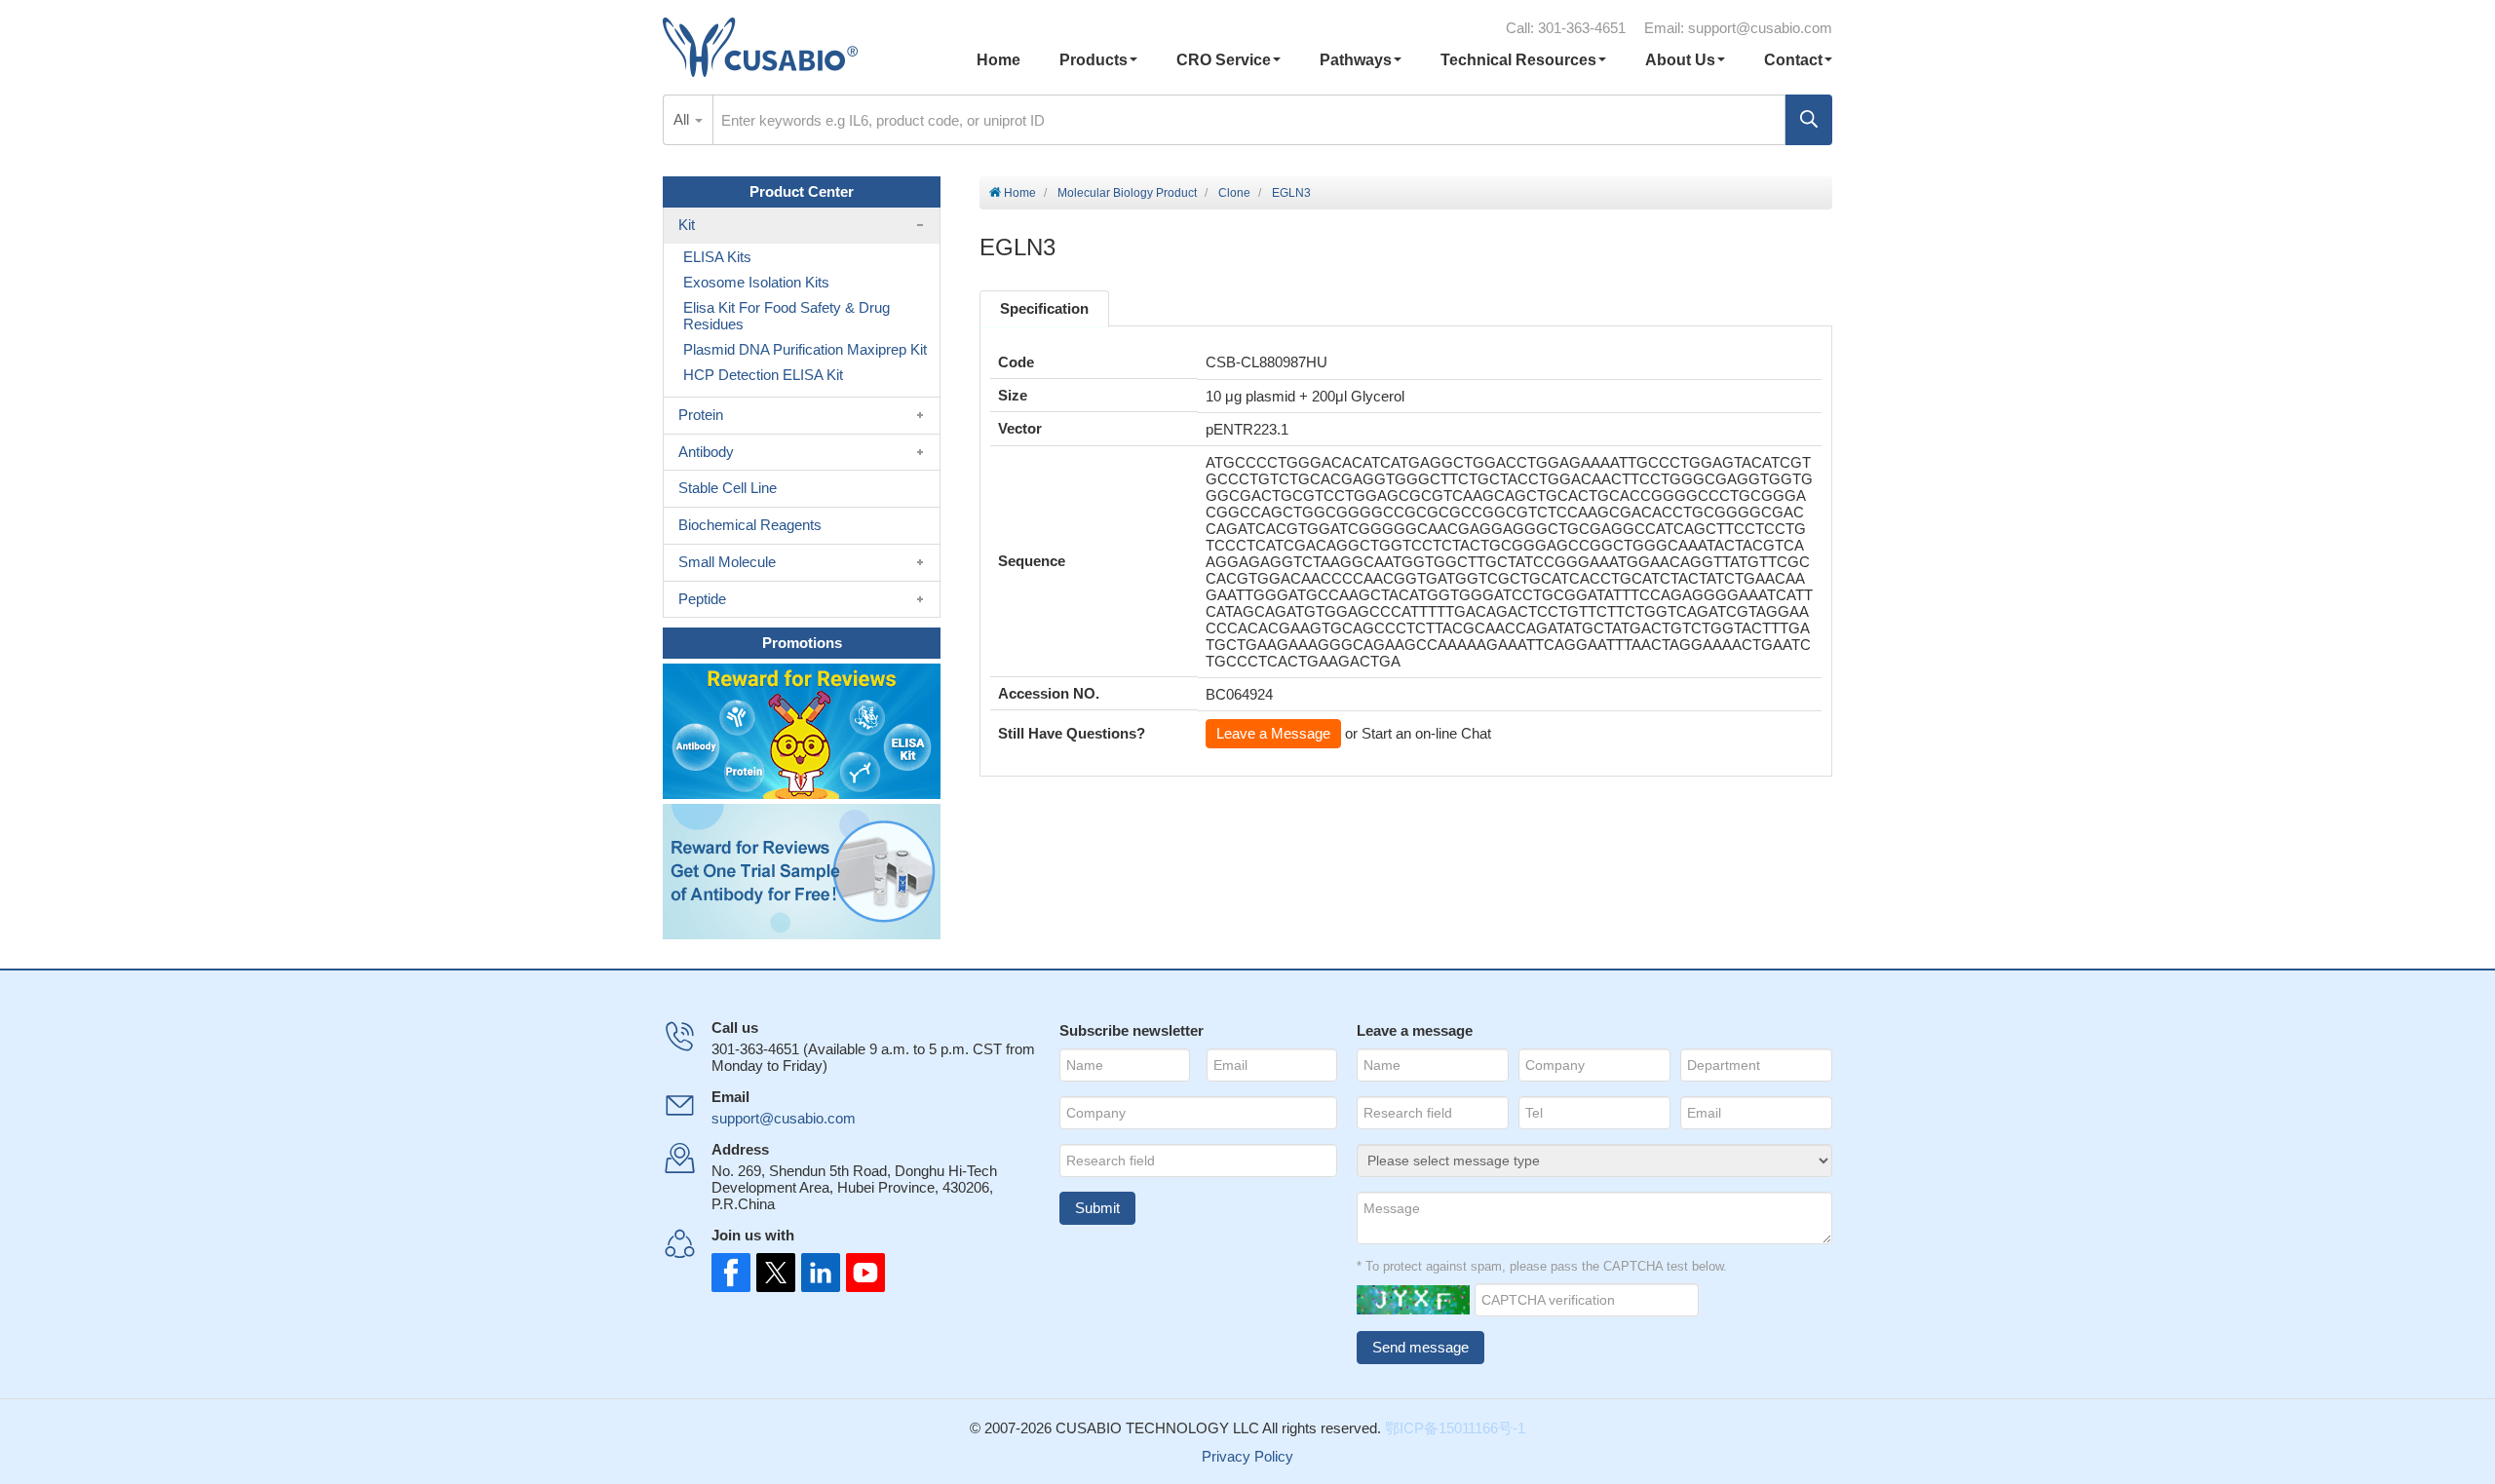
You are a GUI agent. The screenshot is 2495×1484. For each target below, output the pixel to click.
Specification (1044, 308)
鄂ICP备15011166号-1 (1455, 1428)
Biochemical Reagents (750, 525)
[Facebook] (731, 1273)
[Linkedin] (817, 1273)
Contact (1793, 60)
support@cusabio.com (1760, 28)
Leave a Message (1273, 733)
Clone (1234, 193)
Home (998, 60)
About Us (1680, 60)
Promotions (802, 643)
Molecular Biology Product (1127, 193)
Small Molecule (727, 562)
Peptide (702, 599)
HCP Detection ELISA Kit (763, 375)
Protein (701, 415)
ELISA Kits (717, 257)
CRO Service (1224, 60)
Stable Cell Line (728, 488)
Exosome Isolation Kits (756, 282)
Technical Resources (1518, 60)
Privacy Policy (1247, 1456)
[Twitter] (774, 1273)
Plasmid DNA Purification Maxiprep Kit (805, 349)
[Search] (1809, 120)
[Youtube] (860, 1273)
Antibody (706, 452)
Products (1094, 60)
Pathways (1356, 60)
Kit (687, 225)
